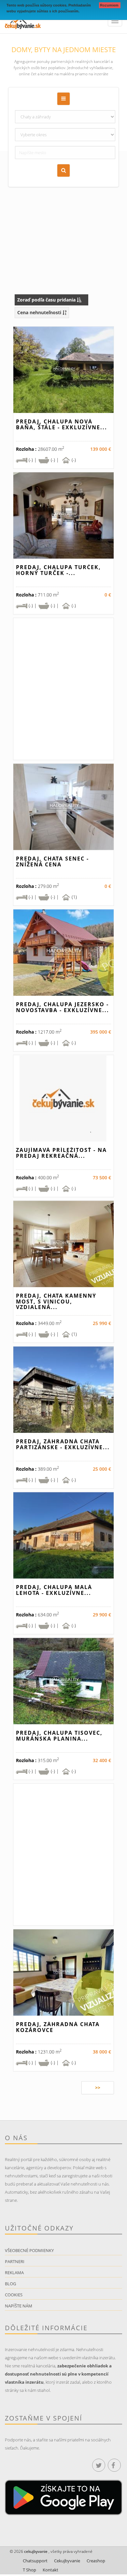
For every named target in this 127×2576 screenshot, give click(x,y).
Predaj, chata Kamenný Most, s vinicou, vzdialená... (56, 1301)
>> (98, 2088)
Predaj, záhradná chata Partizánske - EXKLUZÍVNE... (63, 1444)
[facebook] (114, 2465)
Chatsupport (35, 2561)
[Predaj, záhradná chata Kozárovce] (63, 1972)
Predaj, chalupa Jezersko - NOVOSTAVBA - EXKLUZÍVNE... (63, 1007)
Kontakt (50, 2570)
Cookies (14, 2295)
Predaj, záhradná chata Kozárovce (58, 2027)
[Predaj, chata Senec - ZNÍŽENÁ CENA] (63, 807)
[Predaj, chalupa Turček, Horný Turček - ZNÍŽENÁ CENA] (63, 515)
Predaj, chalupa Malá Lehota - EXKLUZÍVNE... (54, 1590)
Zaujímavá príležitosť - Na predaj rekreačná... (61, 1153)
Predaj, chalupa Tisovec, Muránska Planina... (59, 1736)
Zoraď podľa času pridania (47, 300)
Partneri (15, 2261)
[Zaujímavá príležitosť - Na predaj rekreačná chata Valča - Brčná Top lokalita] (63, 1098)
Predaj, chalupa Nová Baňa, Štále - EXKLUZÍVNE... (62, 424)
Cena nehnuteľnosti (40, 312)
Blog (10, 2284)
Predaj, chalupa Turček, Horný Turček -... (58, 570)
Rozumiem (110, 5)
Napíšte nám (19, 2306)
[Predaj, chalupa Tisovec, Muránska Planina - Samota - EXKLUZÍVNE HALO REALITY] (63, 1681)
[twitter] (99, 2465)
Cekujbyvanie (67, 2561)
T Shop (29, 2570)
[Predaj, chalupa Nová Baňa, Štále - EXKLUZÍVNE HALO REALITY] (63, 370)
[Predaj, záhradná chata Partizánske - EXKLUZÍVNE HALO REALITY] (63, 1390)
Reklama (14, 2273)
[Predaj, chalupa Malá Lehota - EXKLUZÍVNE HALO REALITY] (63, 1535)
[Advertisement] (63, 214)
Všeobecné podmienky (29, 2250)
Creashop (96, 2561)
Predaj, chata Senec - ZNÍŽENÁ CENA (52, 861)
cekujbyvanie (35, 2551)
